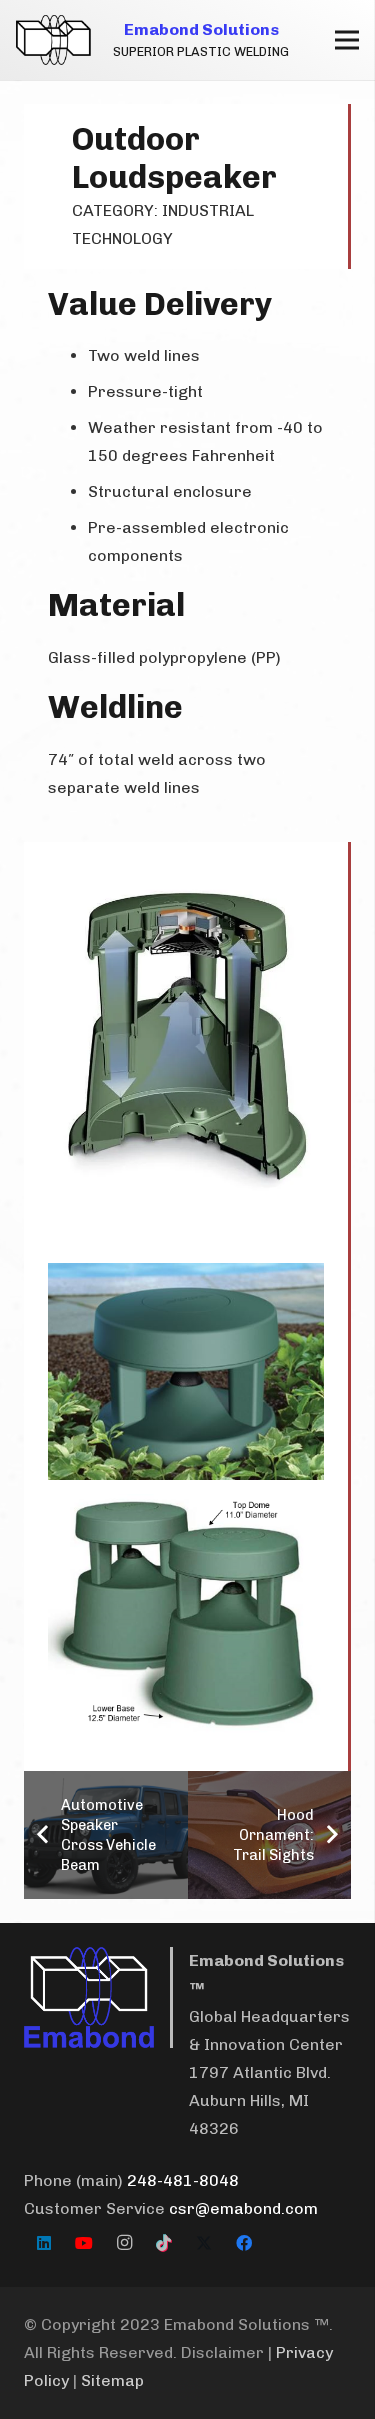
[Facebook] (244, 2243)
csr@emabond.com (243, 2208)
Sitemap (112, 2380)
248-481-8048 (183, 2180)
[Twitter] (204, 2243)
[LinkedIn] (44, 2243)
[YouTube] (84, 2243)
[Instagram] (124, 2243)
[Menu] (347, 40)
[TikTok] (164, 2243)
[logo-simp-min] (53, 40)
